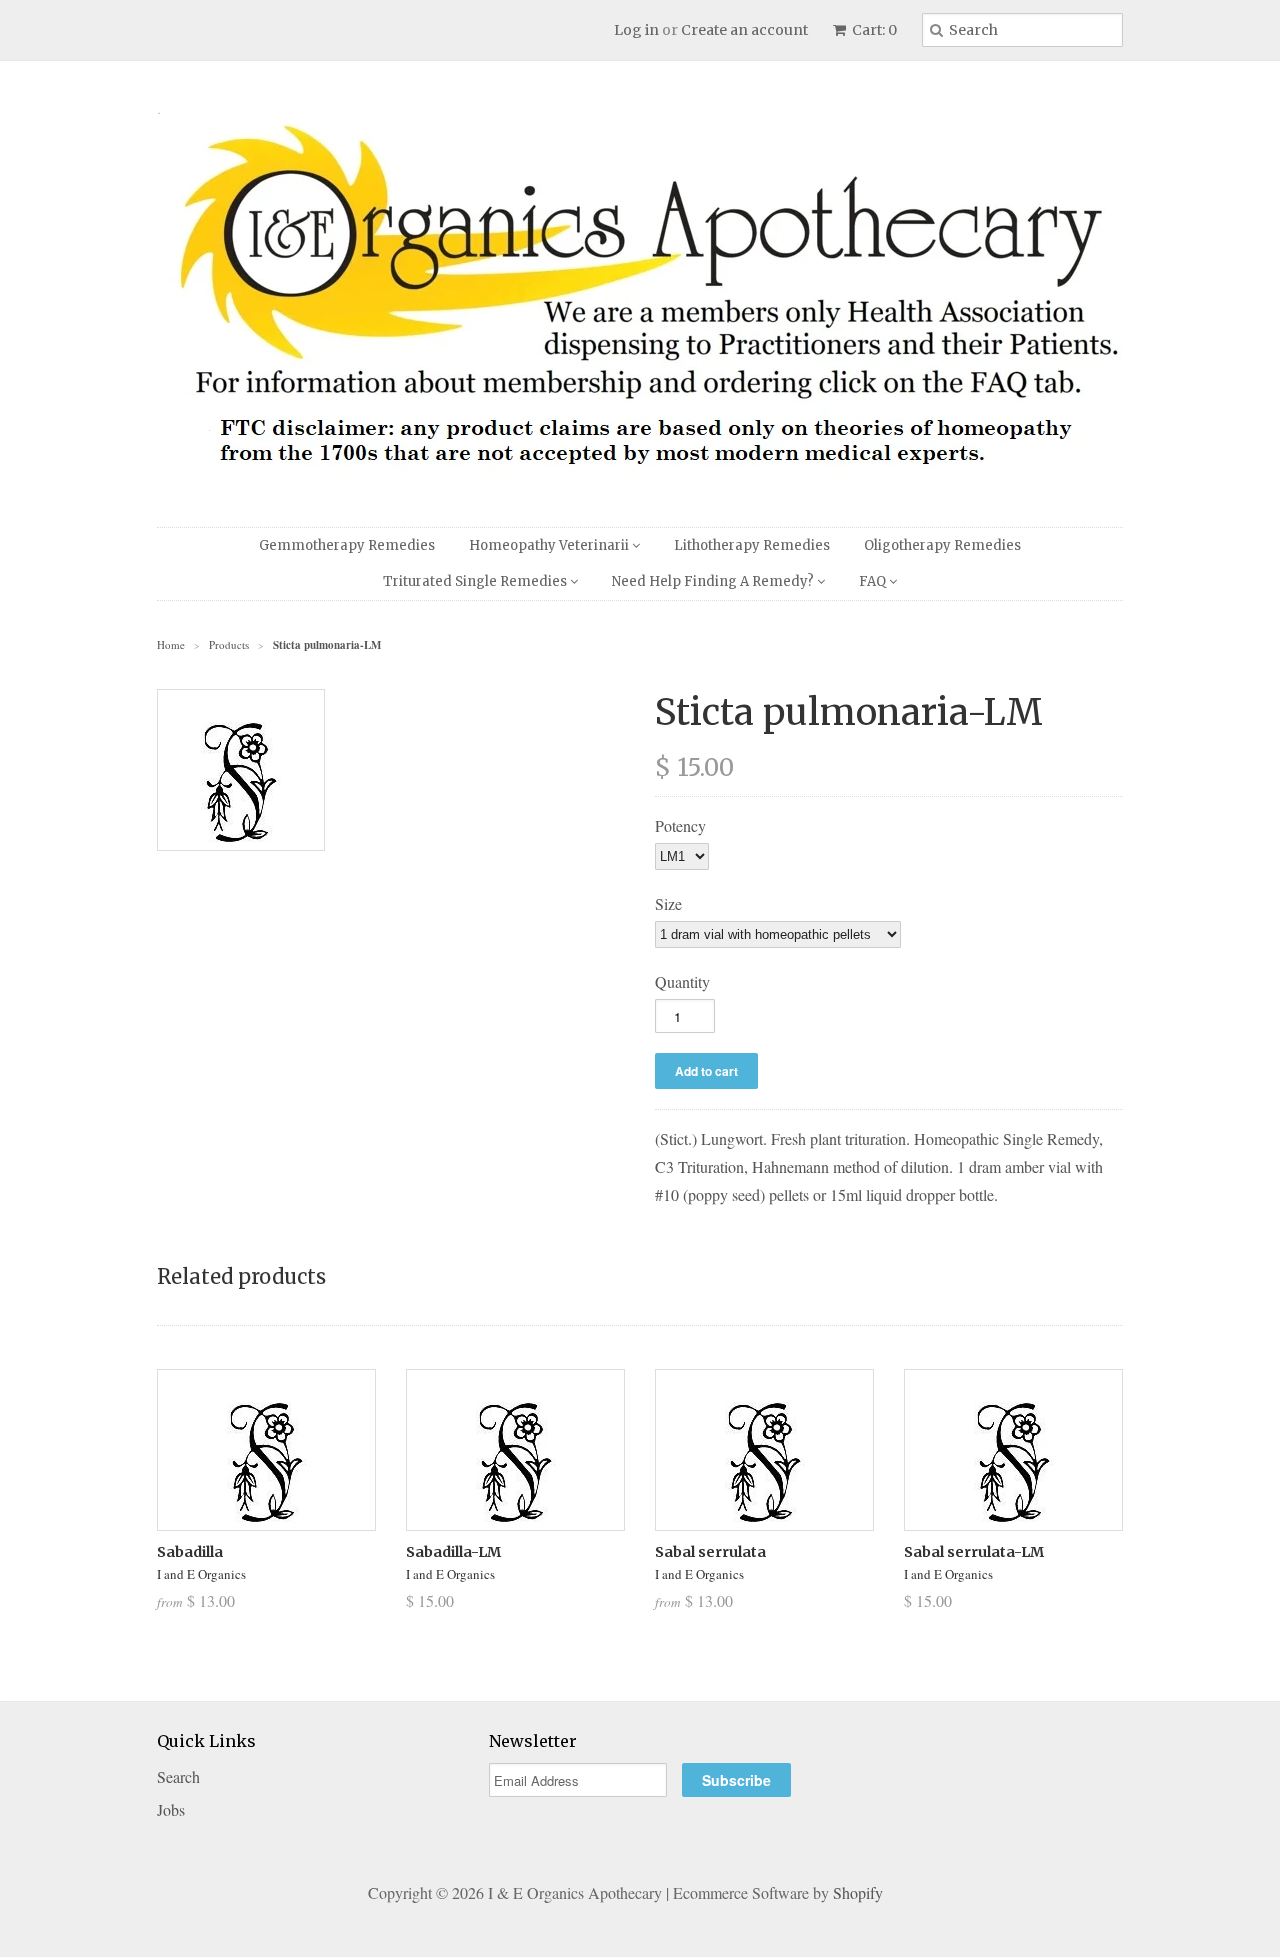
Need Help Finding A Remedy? (714, 581)
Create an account (744, 30)
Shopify (858, 1892)
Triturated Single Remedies (476, 581)
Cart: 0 (873, 30)
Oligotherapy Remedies (942, 545)
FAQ (874, 581)
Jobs (171, 1809)
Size (668, 903)
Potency (680, 825)
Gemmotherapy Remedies (347, 545)
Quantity (682, 981)
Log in (636, 30)
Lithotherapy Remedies (752, 545)
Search (178, 1776)
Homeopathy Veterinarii (550, 545)
